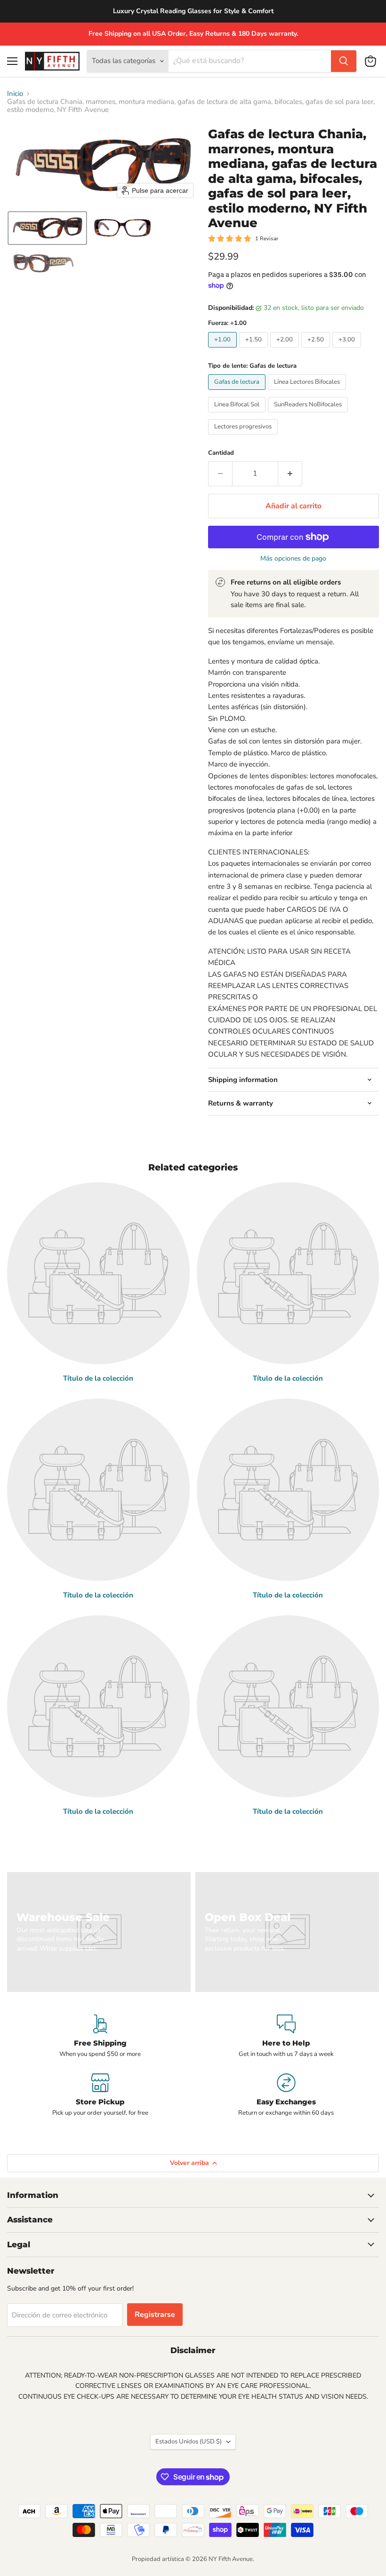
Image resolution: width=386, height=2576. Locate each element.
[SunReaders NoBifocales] (309, 415)
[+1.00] (224, 350)
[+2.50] (317, 350)
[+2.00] (286, 350)
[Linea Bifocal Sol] (238, 415)
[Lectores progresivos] (244, 437)
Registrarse (155, 2315)
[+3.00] (348, 350)
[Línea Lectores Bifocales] (308, 392)
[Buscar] (344, 61)
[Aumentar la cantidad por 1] (290, 474)
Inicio (15, 94)
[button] (47, 228)
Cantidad (221, 453)
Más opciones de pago (293, 559)
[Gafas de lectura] (238, 392)
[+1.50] (255, 350)
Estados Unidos (189, 2442)
